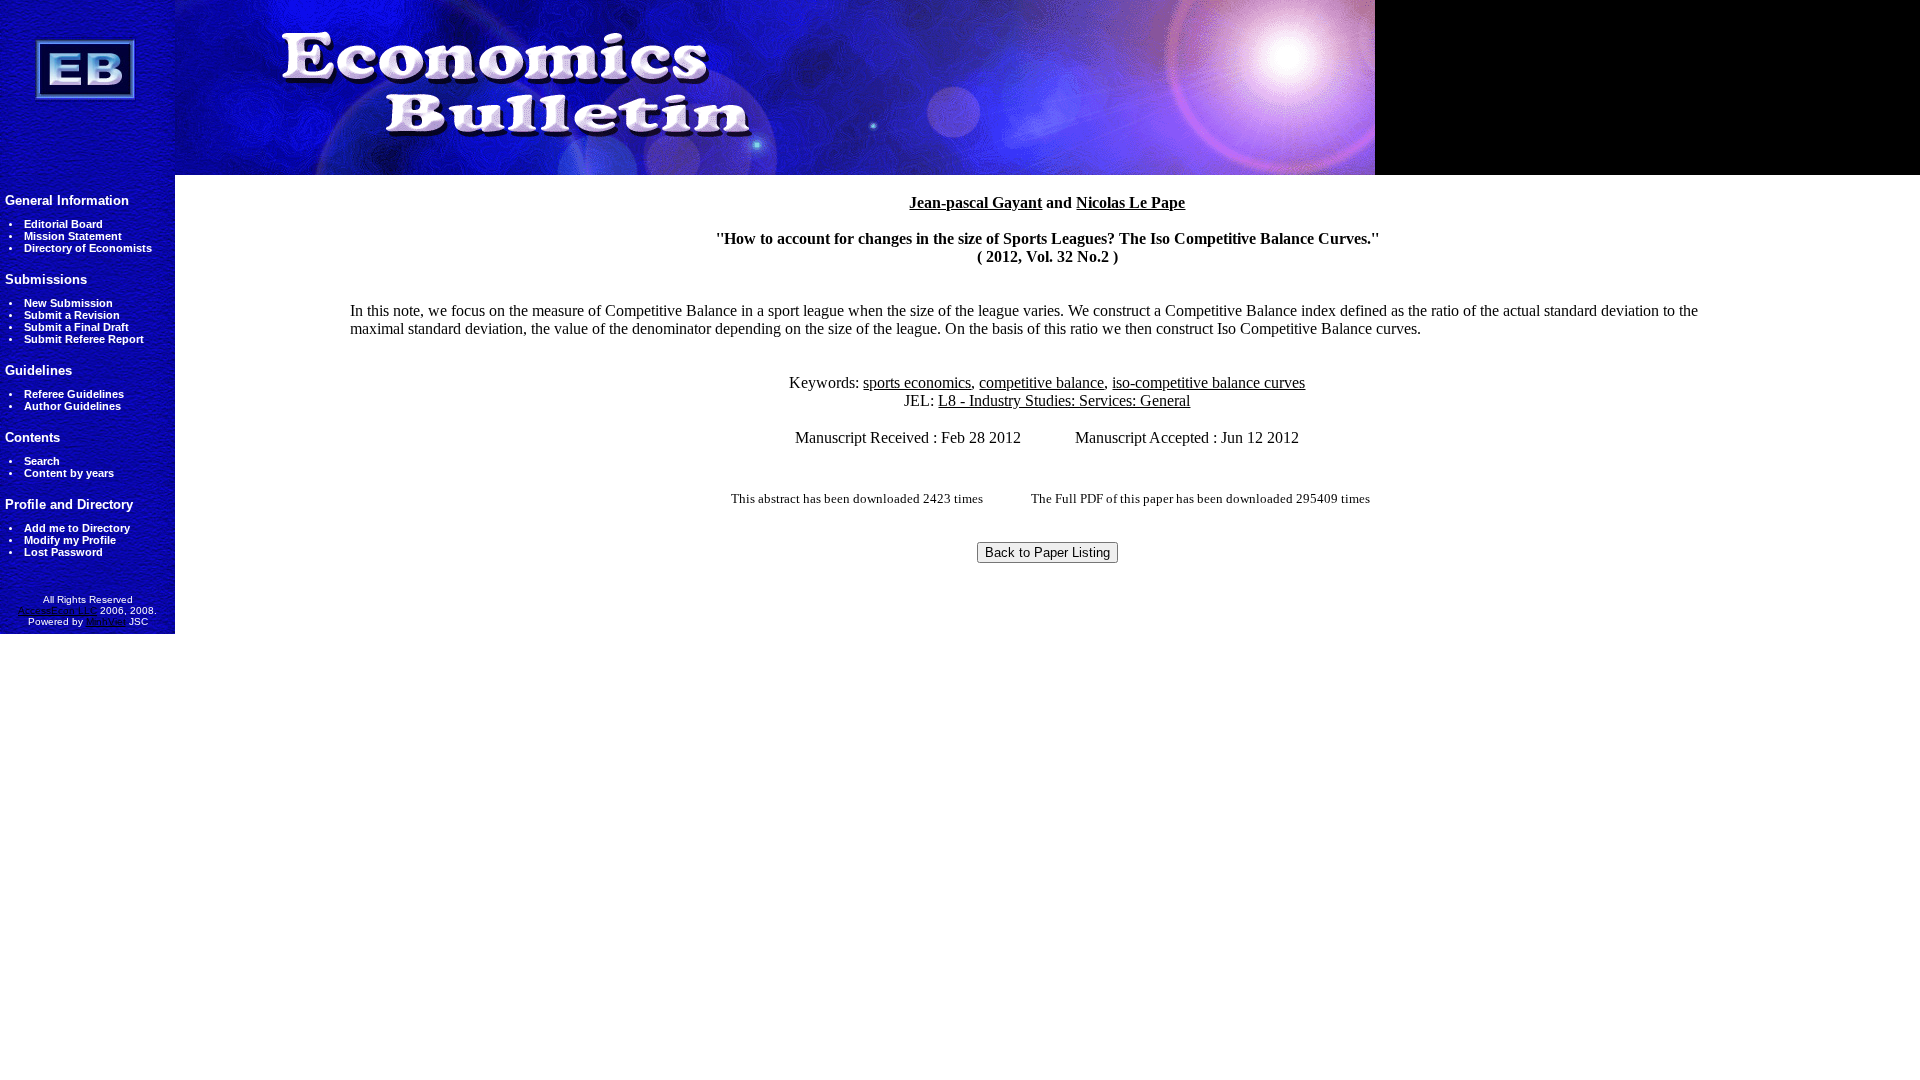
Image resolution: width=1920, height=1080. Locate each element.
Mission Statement (73, 236)
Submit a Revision (72, 315)
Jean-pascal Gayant (975, 202)
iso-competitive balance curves (1208, 382)
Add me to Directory (77, 528)
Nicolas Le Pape (1130, 202)
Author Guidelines (72, 406)
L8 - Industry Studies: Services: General (1064, 400)
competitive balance (1041, 382)
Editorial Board (63, 224)
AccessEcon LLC (57, 610)
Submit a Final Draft (76, 327)
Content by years (69, 473)
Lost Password (63, 552)
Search (42, 461)
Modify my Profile (70, 540)
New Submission (68, 303)
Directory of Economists (88, 248)
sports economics (917, 382)
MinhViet (106, 621)
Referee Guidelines (74, 394)
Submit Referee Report (84, 339)
